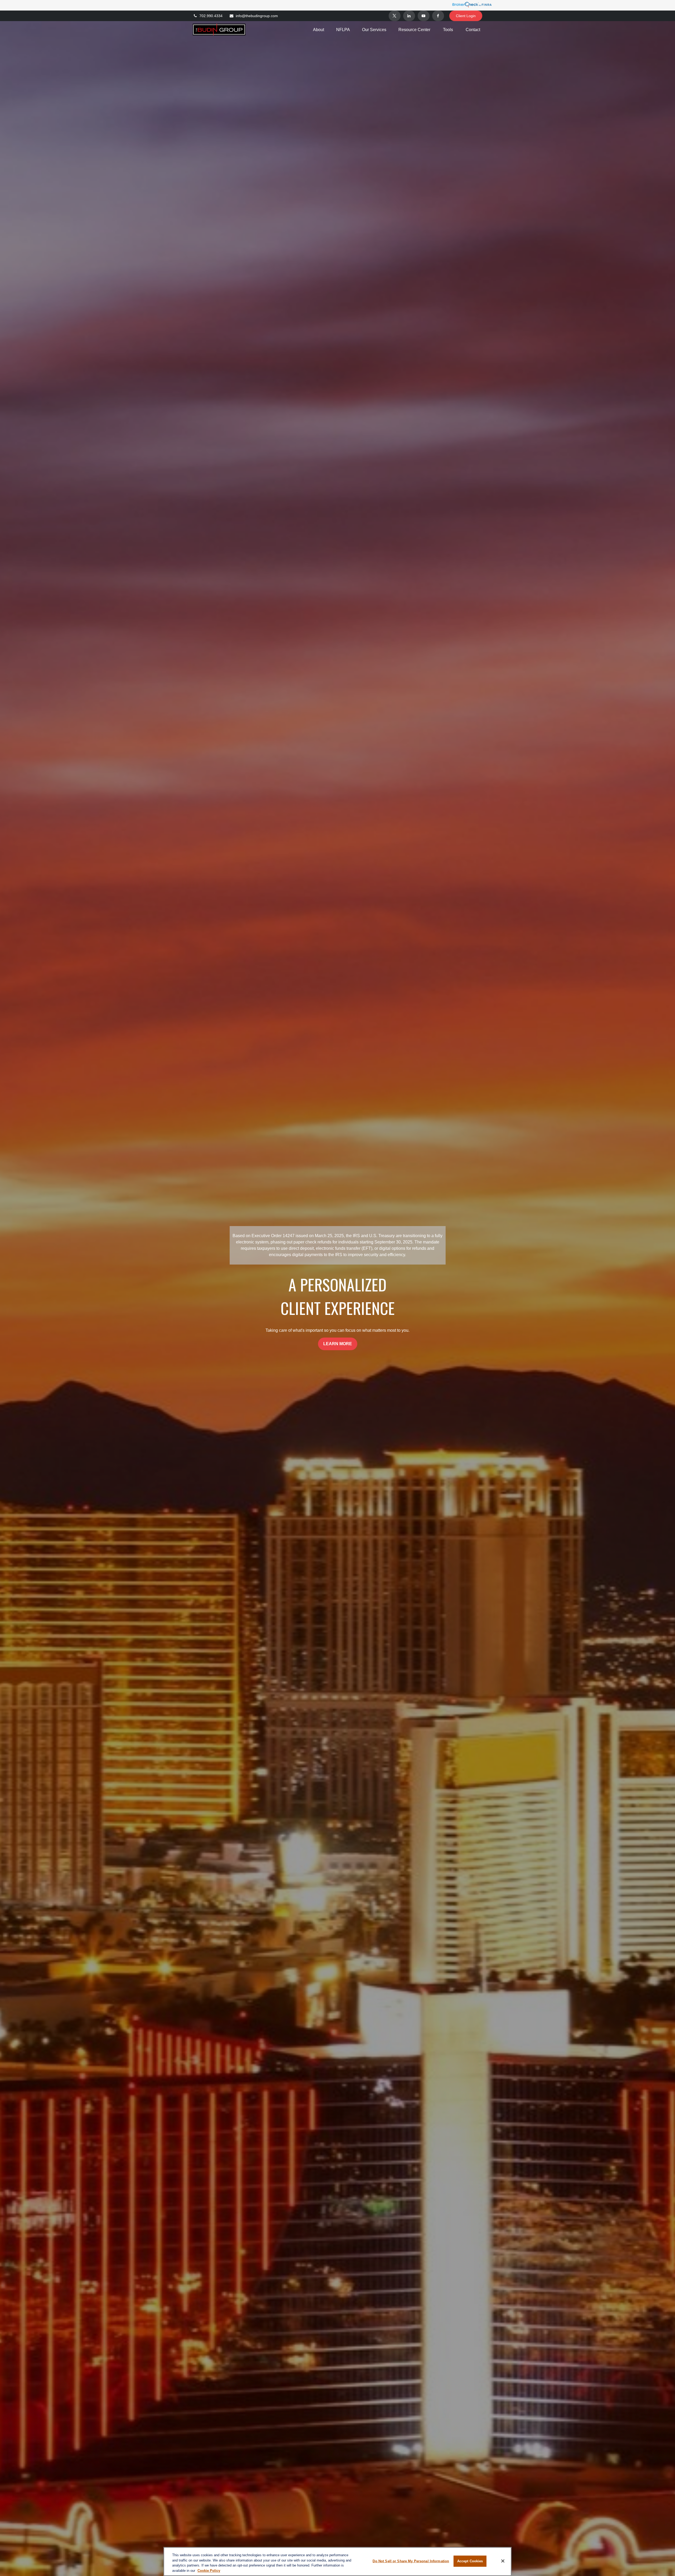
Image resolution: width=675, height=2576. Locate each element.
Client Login (466, 16)
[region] (337, 2562)
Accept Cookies (470, 2561)
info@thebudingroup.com (257, 16)
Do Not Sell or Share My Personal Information (411, 2561)
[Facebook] (438, 16)
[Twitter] (395, 16)
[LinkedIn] (409, 16)
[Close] (503, 2561)
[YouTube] (424, 16)
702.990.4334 (211, 16)
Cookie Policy (209, 2570)
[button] (319, 30)
